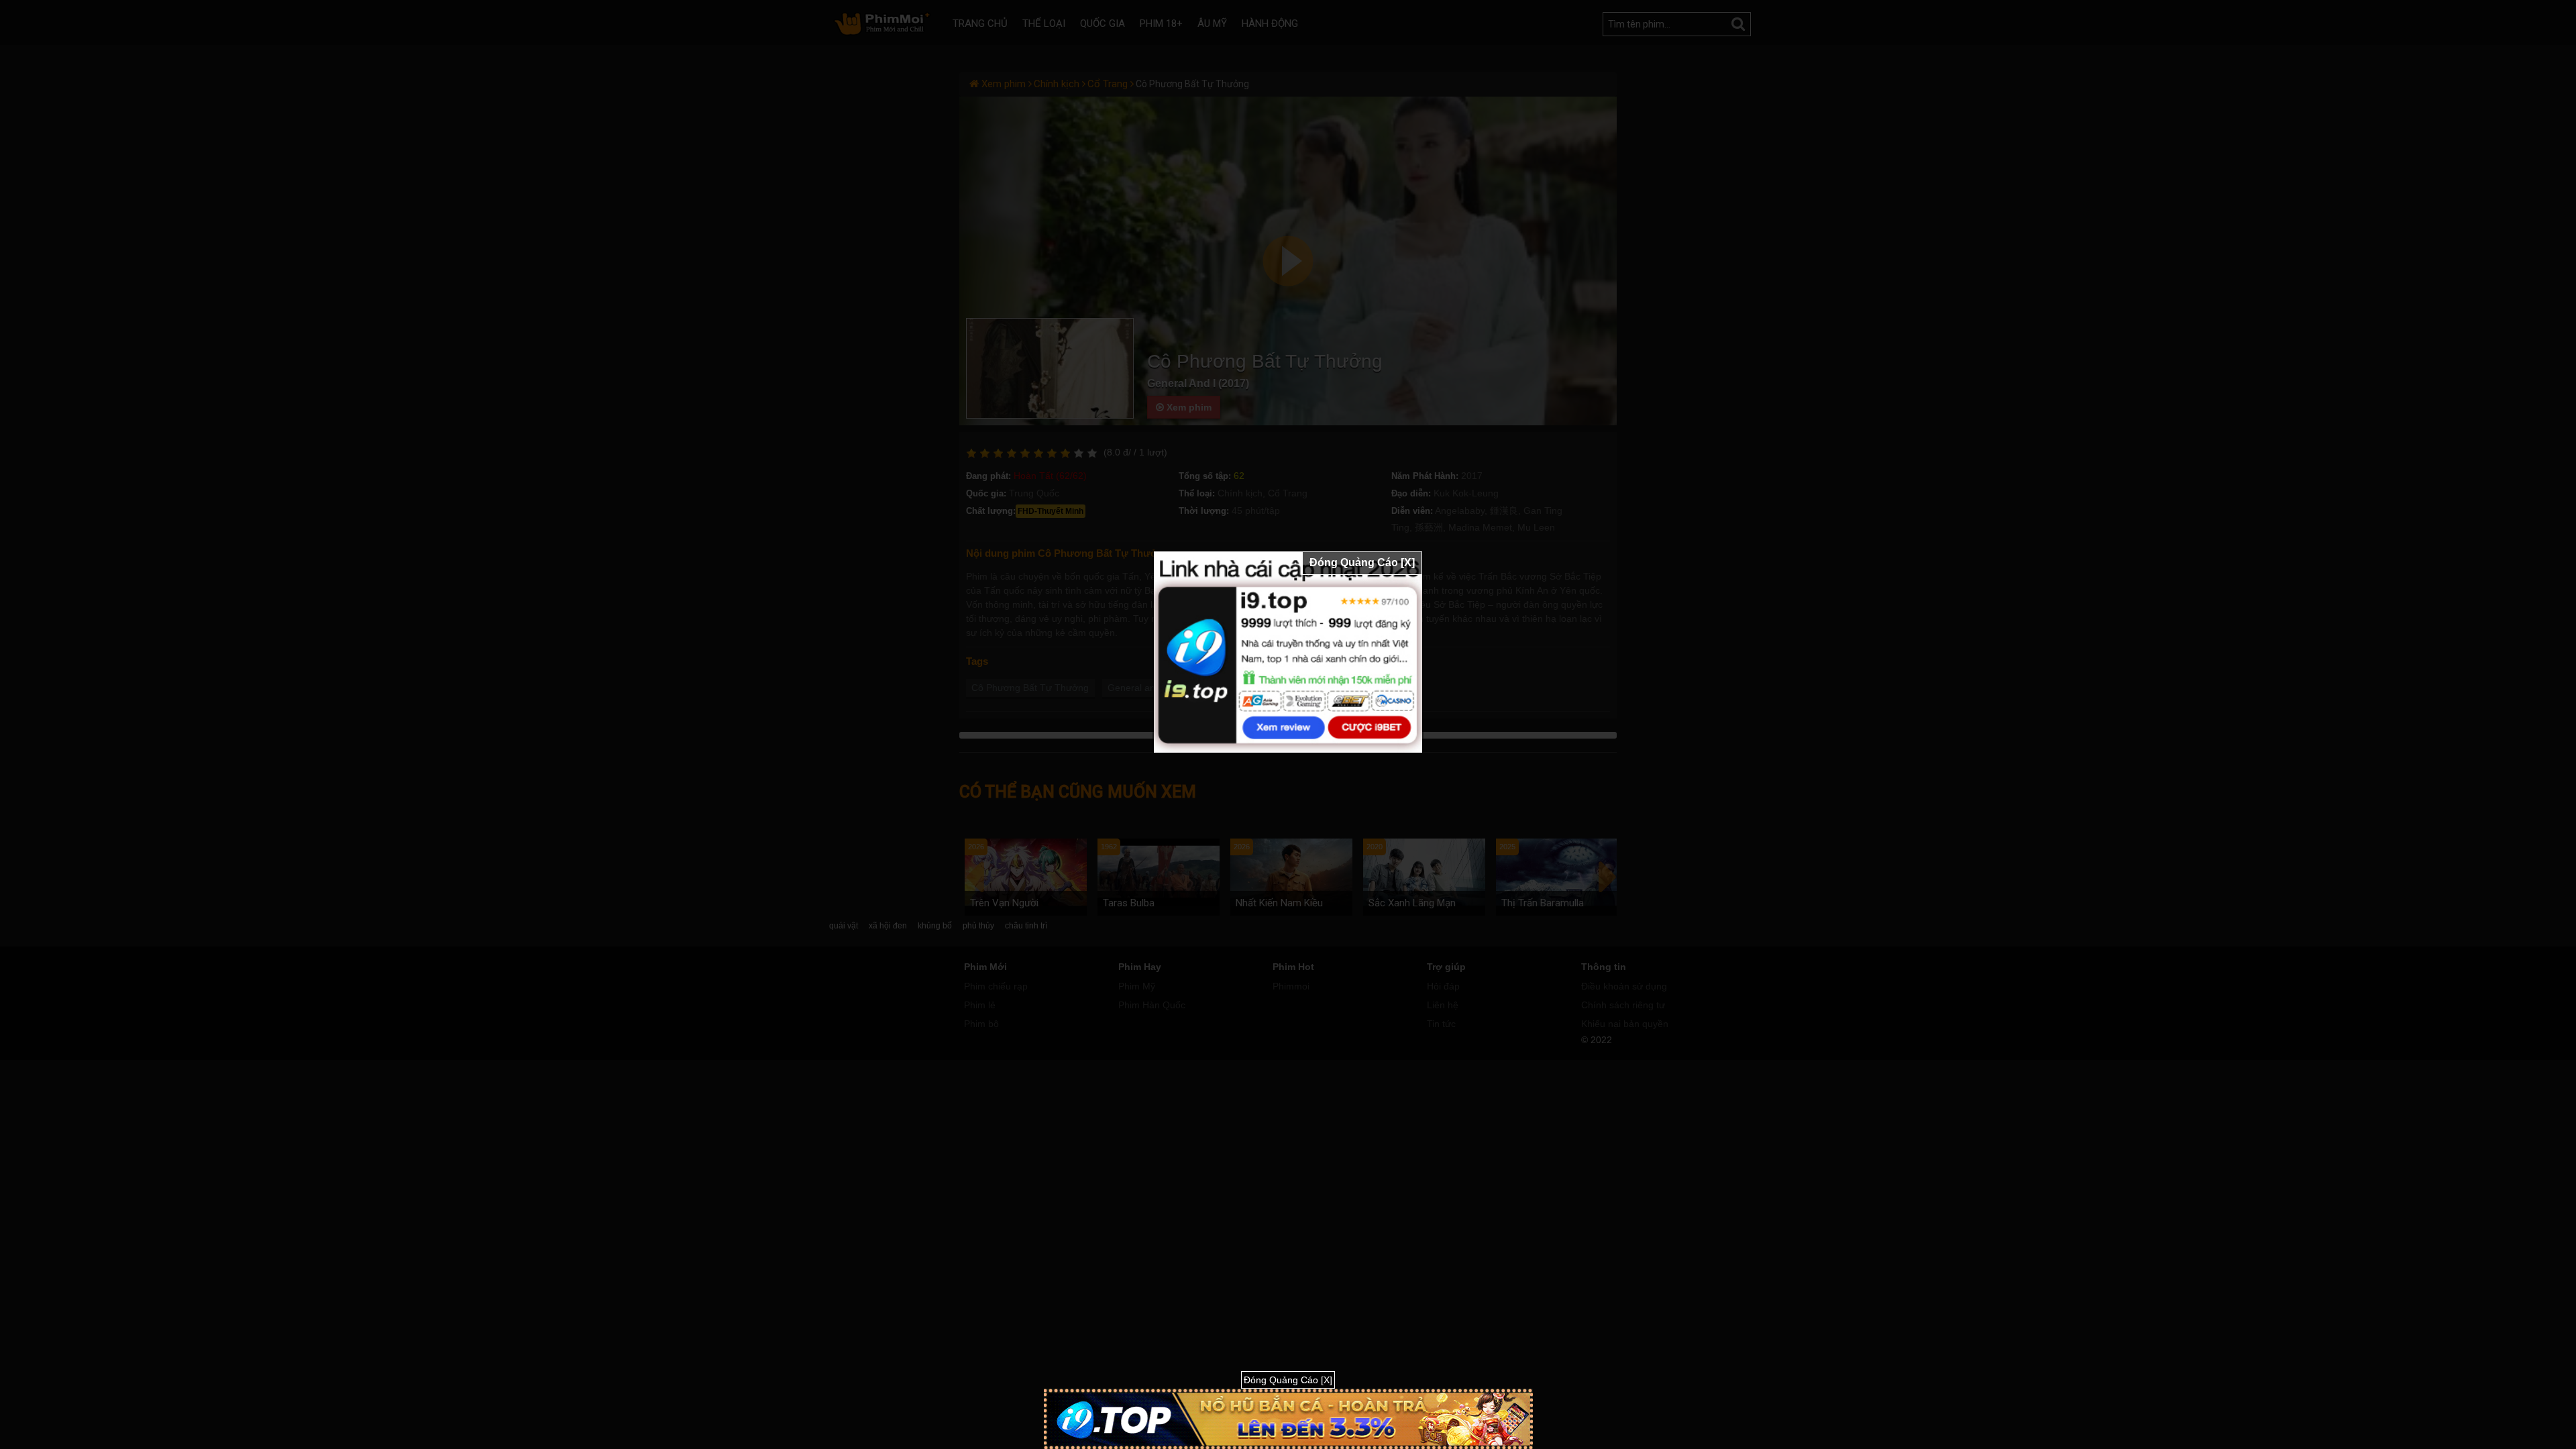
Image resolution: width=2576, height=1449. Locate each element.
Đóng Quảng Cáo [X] (1362, 562)
